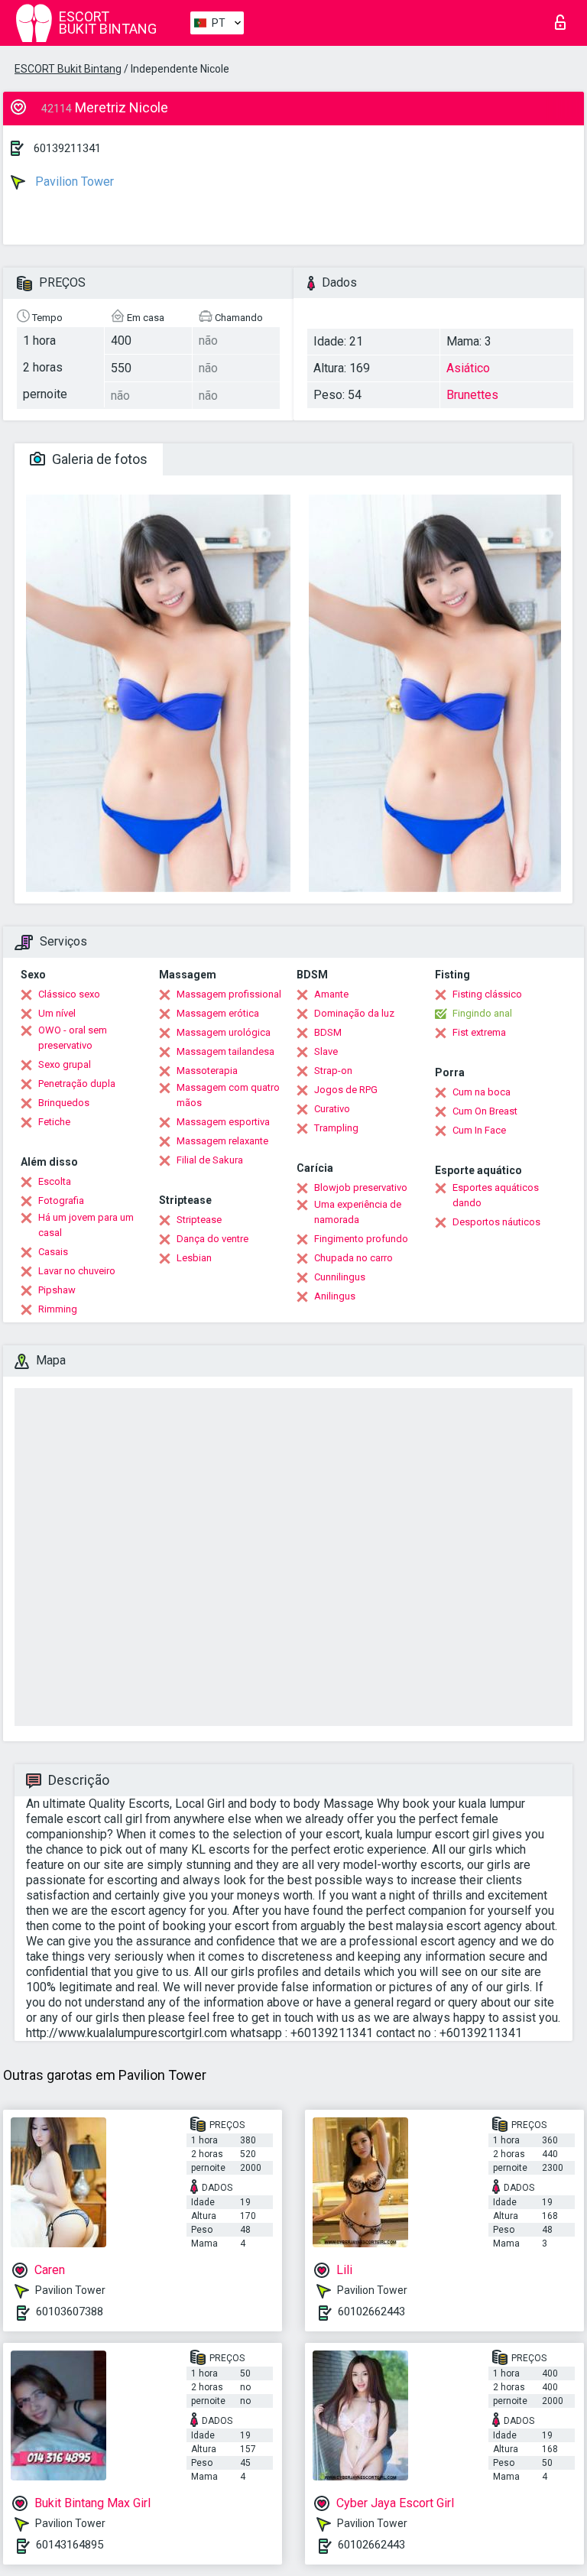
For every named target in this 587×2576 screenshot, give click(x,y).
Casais (53, 1252)
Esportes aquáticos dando (496, 1195)
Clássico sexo (69, 994)
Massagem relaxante (222, 1141)
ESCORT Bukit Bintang (68, 69)
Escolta (55, 1181)
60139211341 (67, 148)
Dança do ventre (212, 1239)
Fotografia (61, 1200)
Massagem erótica (218, 1013)
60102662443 (371, 2312)
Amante (331, 994)
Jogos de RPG (346, 1090)
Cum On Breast (485, 1111)
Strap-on (333, 1071)
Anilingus (335, 1296)
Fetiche (54, 1122)
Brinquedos (64, 1103)
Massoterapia (207, 1071)
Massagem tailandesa (225, 1051)
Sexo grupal (65, 1064)
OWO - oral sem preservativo (73, 1038)
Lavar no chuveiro (77, 1271)
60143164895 (70, 2545)
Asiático (468, 368)
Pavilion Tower (73, 182)
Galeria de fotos (98, 459)
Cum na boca (482, 1092)
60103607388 (70, 2312)
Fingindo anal (482, 1013)
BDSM (328, 1032)
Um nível (57, 1013)
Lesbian (194, 1258)
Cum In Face (479, 1130)
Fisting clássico (487, 994)
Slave (326, 1051)
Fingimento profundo (361, 1239)
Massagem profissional (229, 994)
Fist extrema (479, 1032)
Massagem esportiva (223, 1122)
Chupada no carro (353, 1258)
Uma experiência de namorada (358, 1212)
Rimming (58, 1309)
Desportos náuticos (496, 1222)
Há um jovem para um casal (86, 1225)
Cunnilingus (340, 1277)
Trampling (336, 1128)
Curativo (332, 1109)
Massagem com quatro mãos (228, 1095)
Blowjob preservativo (361, 1187)
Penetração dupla (77, 1084)
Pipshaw (57, 1290)
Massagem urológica (224, 1032)
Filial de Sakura (210, 1160)
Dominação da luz (354, 1013)
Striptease (199, 1220)
